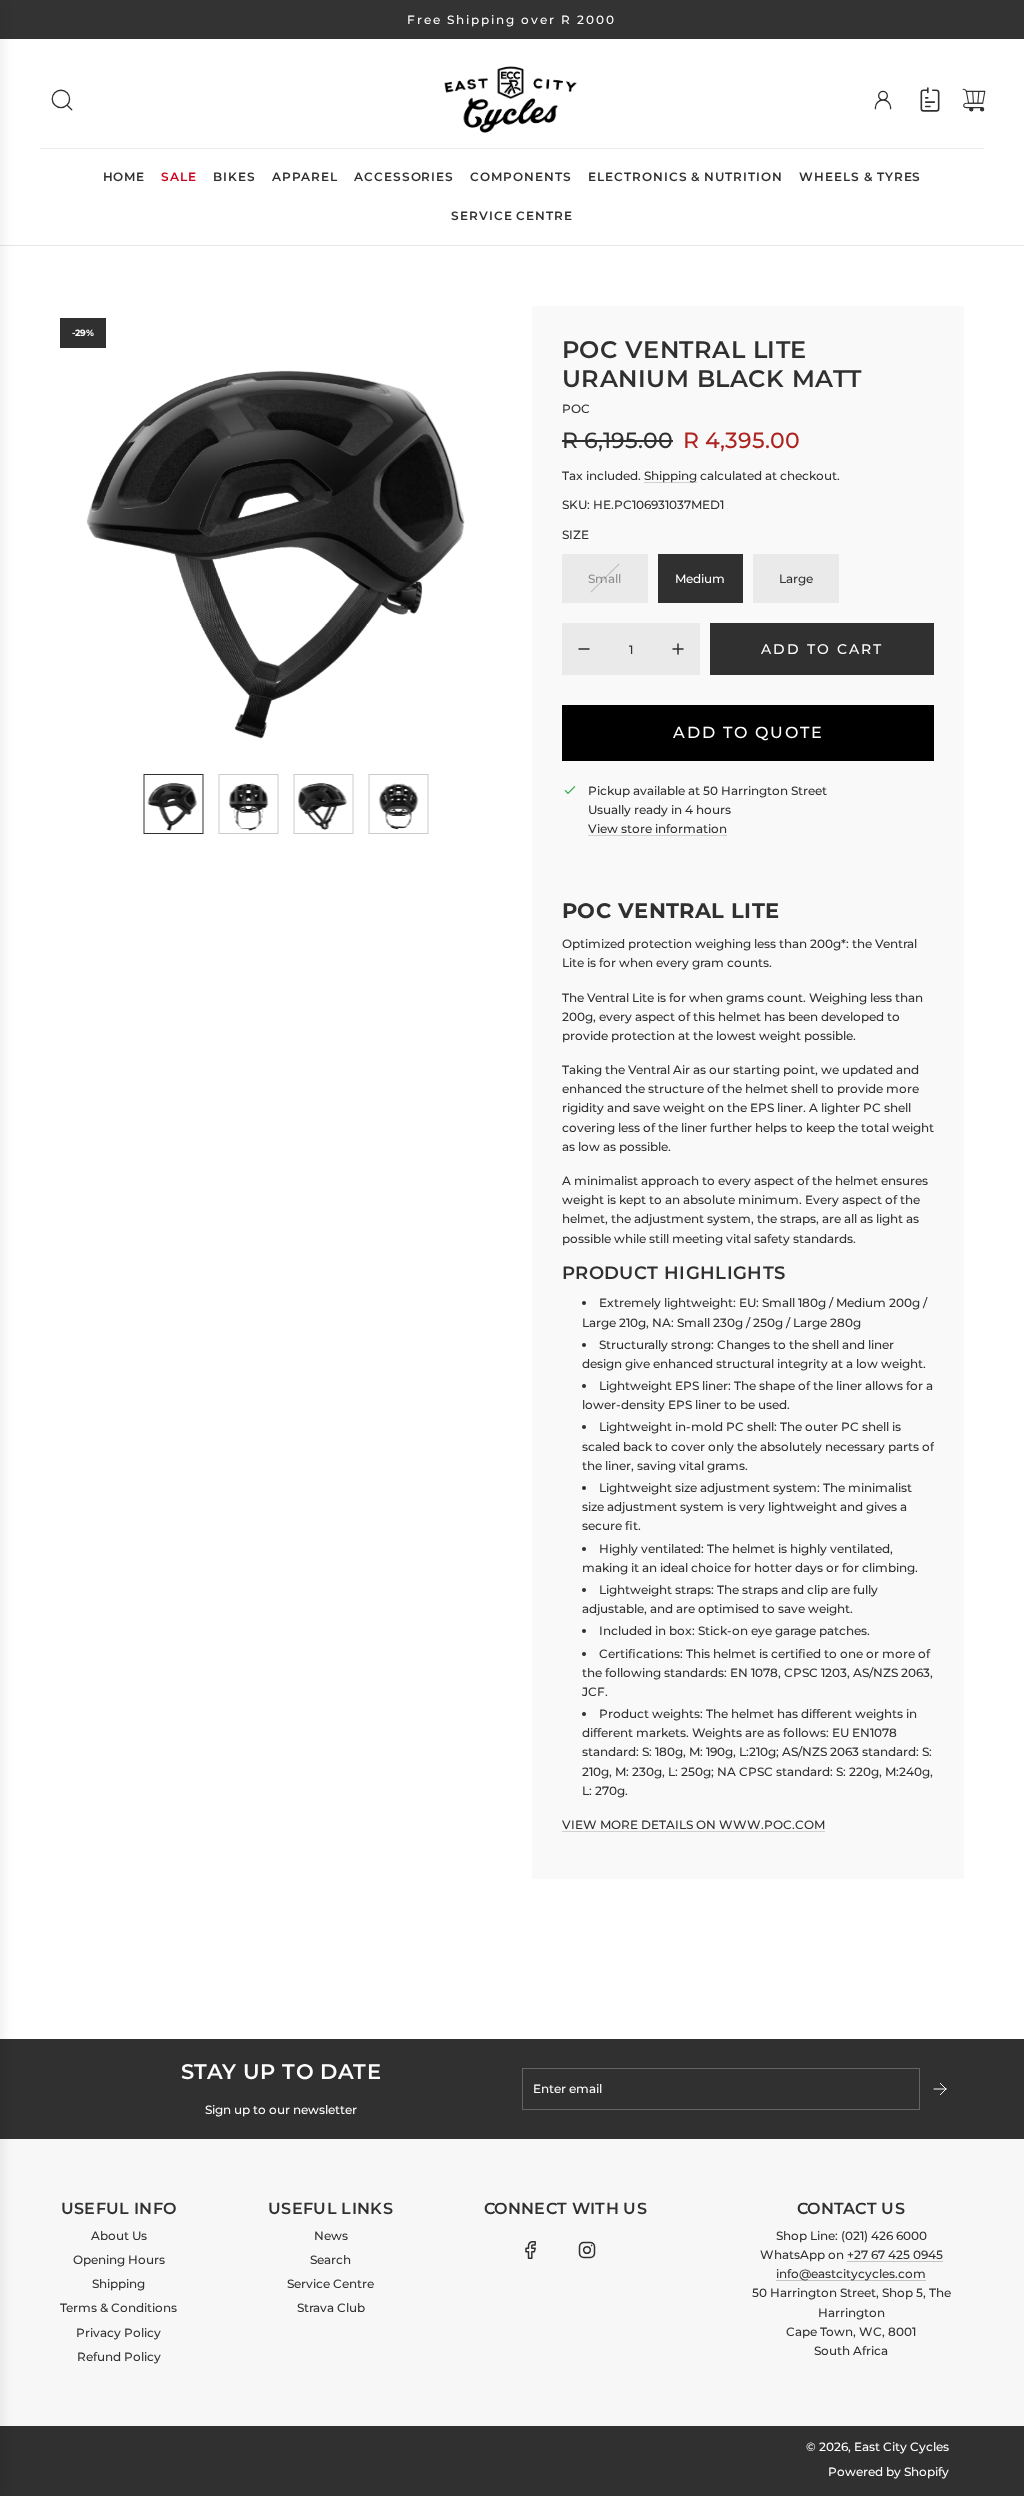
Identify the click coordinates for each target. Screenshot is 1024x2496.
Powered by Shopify (888, 2471)
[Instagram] (587, 2250)
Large (796, 578)
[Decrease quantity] (584, 649)
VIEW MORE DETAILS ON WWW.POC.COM (693, 1824)
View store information (657, 828)
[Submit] (942, 2089)
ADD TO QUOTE (748, 732)
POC (576, 408)
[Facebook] (531, 2250)
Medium (700, 578)
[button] (108, 532)
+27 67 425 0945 (895, 2254)
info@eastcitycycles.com (851, 2273)
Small (604, 578)
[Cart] (974, 100)
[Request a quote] (930, 100)
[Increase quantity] (678, 649)
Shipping (670, 475)
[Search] (62, 100)
